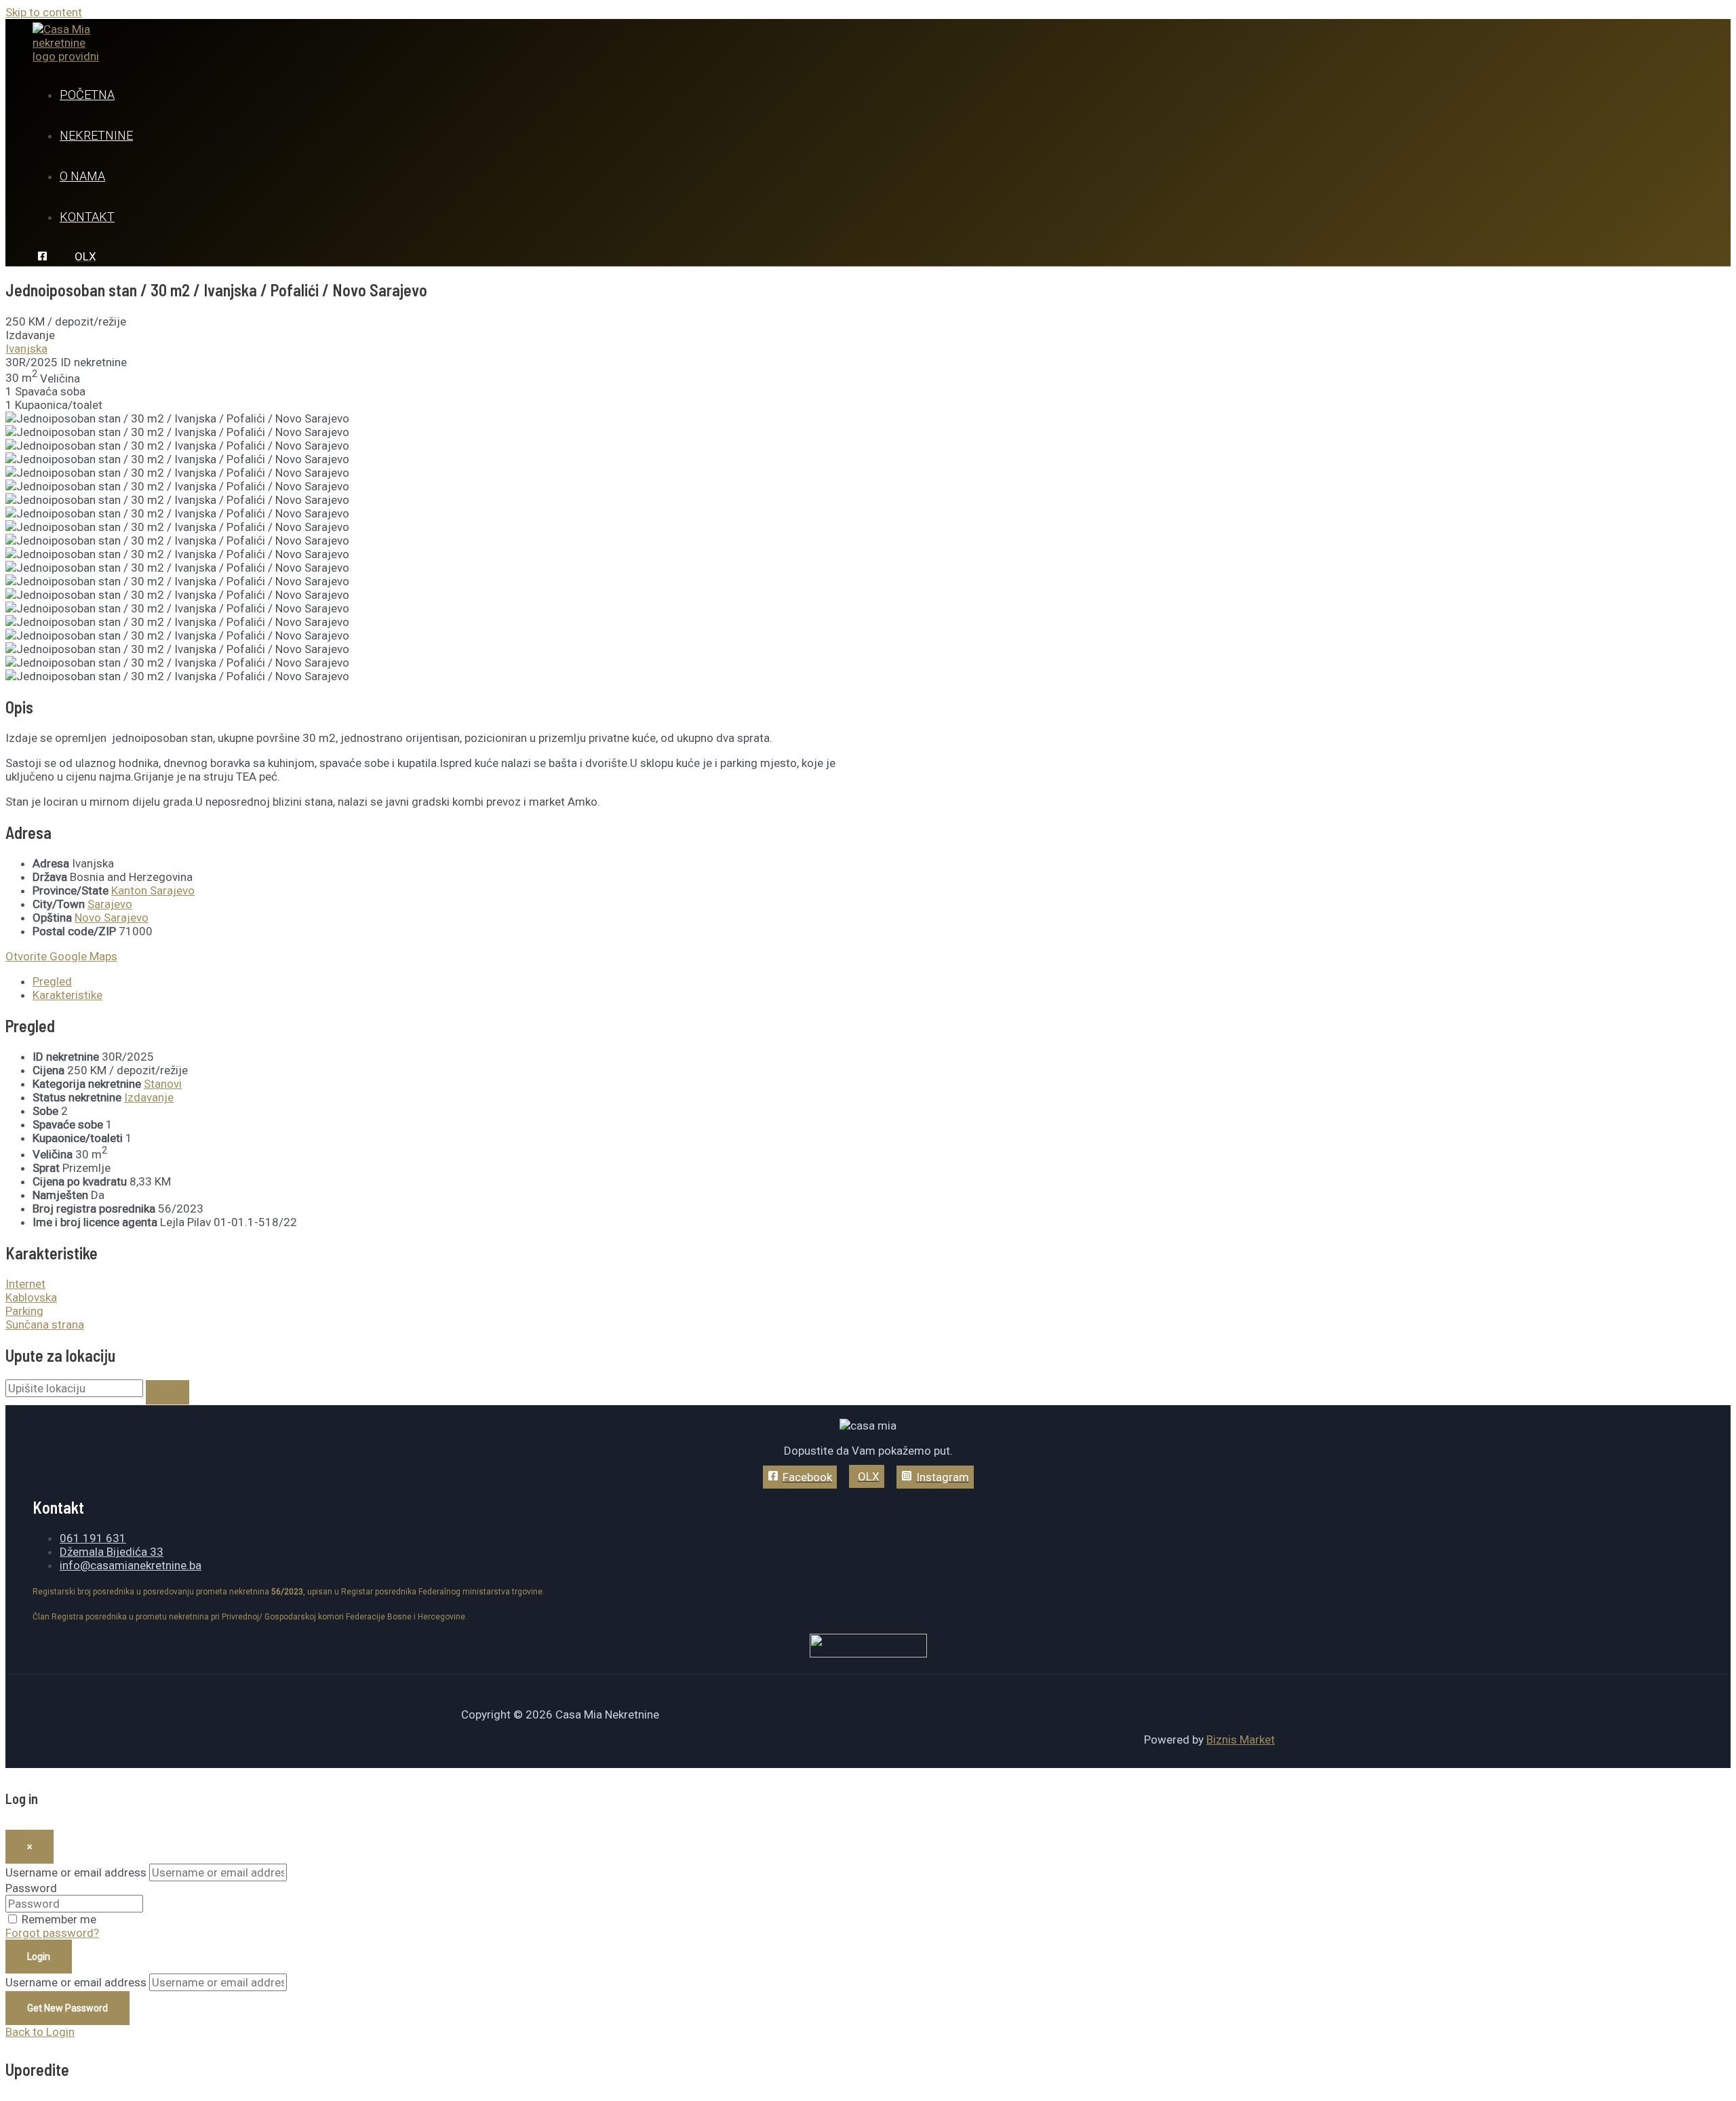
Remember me (59, 1919)
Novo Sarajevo (112, 918)
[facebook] (44, 257)
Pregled (52, 981)
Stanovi (163, 1084)
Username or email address (76, 1872)
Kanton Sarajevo (153, 890)
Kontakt (87, 217)
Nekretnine (96, 135)
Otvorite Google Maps (61, 956)
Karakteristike (67, 995)
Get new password (67, 2008)
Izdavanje (149, 1097)
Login (39, 1957)
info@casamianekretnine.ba (131, 1565)
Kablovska (31, 1297)
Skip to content (44, 12)
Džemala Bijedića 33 (112, 1552)
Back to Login (40, 2032)
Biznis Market (1241, 1740)
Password (31, 1888)
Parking (24, 1311)
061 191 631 (93, 1538)
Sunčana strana (45, 1324)
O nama (82, 176)
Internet (25, 1284)
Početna (87, 95)
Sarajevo (110, 904)
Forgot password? (52, 1933)
